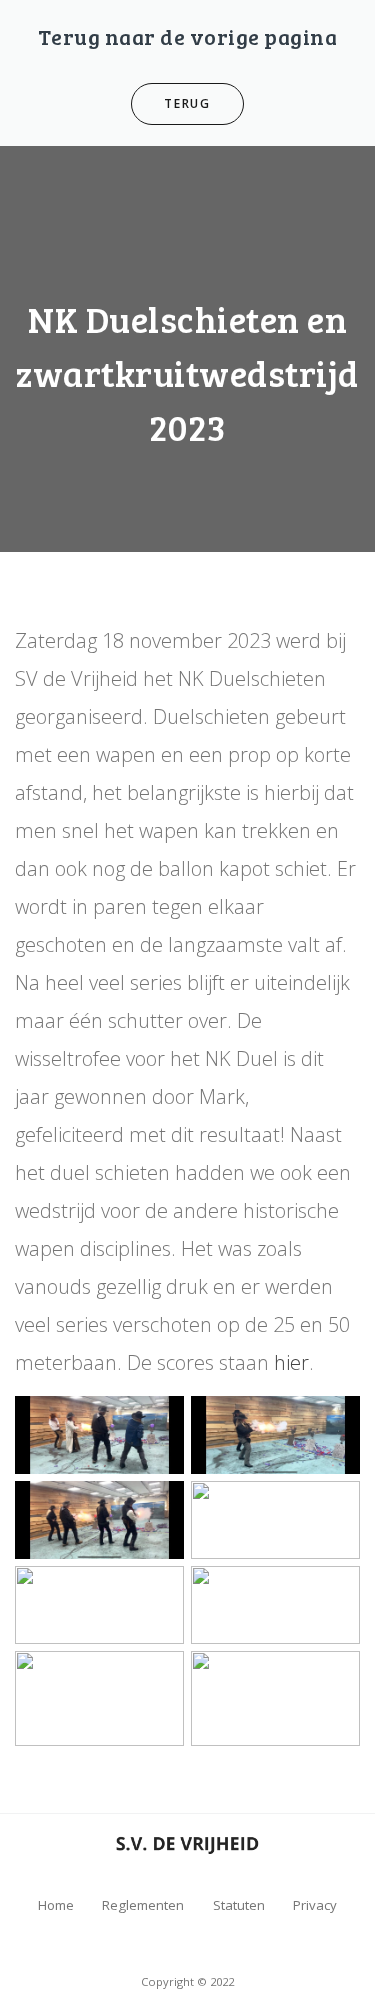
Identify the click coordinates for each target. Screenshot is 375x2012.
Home (56, 1905)
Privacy (315, 1905)
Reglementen (143, 1905)
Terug (187, 103)
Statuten (239, 1905)
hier (289, 1362)
